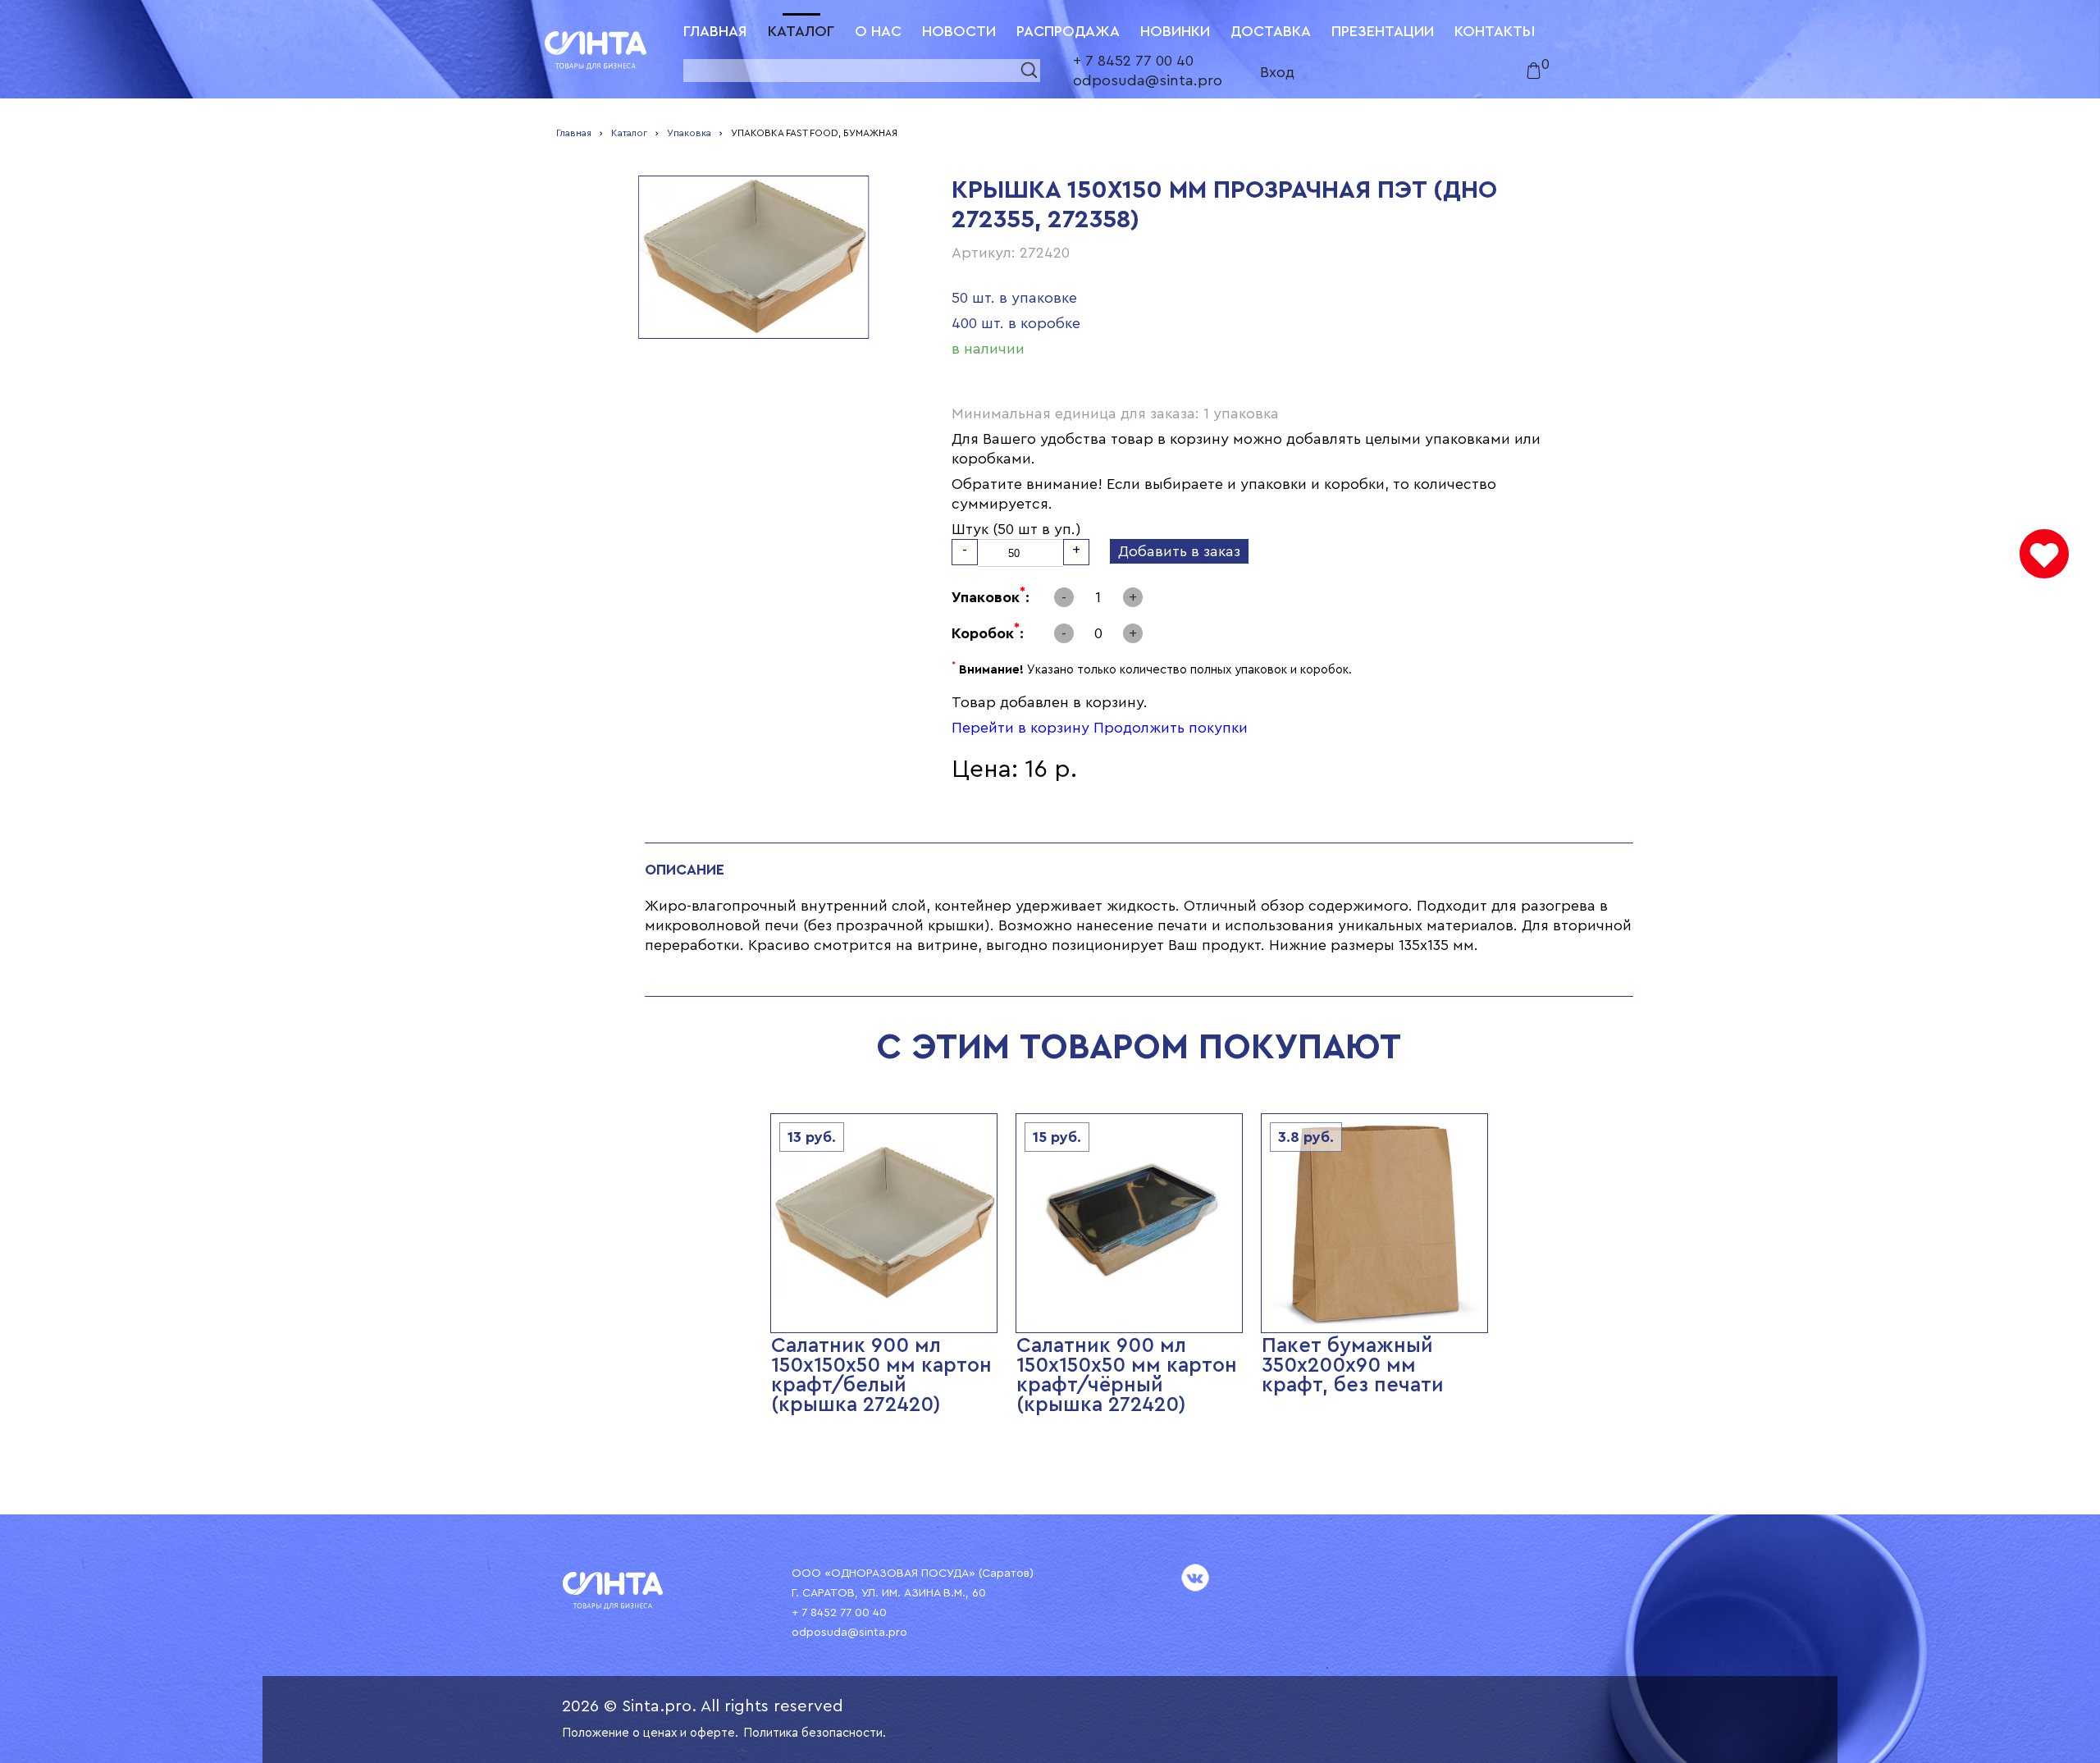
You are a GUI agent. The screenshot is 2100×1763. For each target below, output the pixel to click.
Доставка (1271, 31)
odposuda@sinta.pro (1148, 80)
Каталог (801, 31)
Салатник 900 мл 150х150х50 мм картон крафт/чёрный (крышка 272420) (1127, 1375)
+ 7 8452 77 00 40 (1133, 61)
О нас (878, 31)
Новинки (1175, 31)
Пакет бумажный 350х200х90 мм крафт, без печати (1353, 1366)
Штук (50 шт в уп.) (1016, 529)
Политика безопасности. (815, 1733)
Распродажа (1068, 31)
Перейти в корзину (1020, 728)
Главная (715, 31)
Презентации (1383, 31)
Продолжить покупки (1171, 728)
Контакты (1495, 31)
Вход (1277, 72)
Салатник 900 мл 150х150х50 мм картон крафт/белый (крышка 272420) (881, 1375)
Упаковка (689, 133)
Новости (959, 31)
